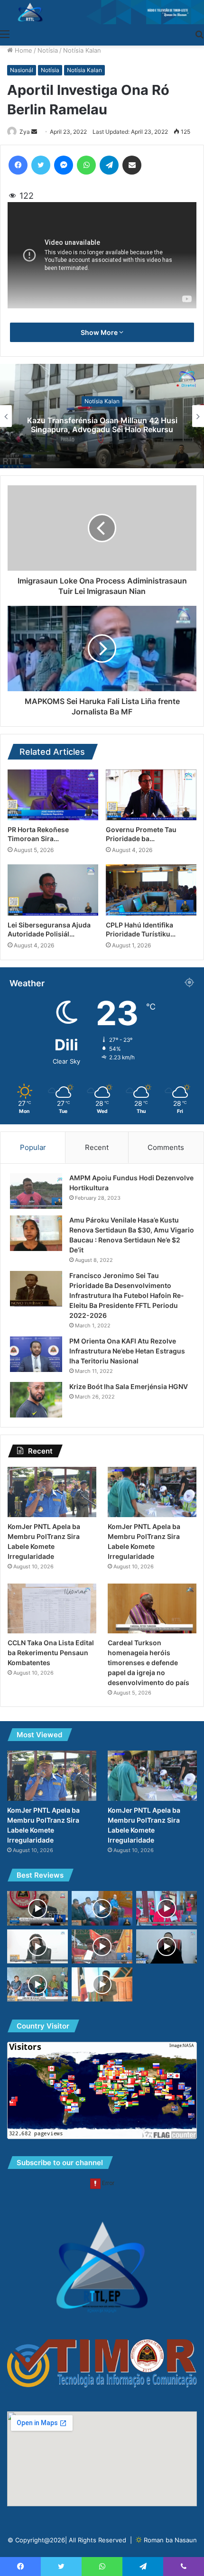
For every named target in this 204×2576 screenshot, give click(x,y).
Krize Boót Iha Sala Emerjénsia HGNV (129, 1386)
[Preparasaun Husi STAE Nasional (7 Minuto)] (167, 1946)
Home (23, 50)
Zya (25, 132)
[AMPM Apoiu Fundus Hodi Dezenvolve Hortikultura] (36, 1191)
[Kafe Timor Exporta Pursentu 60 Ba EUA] (102, 1908)
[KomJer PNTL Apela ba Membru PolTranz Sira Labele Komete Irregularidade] (52, 1492)
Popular (33, 1147)
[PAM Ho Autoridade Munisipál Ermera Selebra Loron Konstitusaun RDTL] (102, 1984)
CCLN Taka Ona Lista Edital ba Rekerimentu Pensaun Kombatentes (51, 1653)
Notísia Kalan (82, 50)
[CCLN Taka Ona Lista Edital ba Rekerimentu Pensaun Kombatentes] (52, 1609)
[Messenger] (64, 165)
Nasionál (22, 70)
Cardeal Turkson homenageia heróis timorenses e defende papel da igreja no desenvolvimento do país (148, 1663)
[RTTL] (102, 12)
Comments (166, 1147)
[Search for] (199, 34)
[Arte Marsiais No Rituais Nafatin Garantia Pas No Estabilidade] (102, 1946)
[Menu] (5, 34)
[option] (102, 416)
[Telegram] (109, 165)
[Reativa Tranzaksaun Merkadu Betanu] (37, 1984)
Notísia (48, 50)
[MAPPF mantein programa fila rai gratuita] (37, 1946)
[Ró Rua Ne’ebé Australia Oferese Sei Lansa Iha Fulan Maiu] (37, 1908)
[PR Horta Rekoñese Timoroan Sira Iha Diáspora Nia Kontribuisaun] (53, 795)
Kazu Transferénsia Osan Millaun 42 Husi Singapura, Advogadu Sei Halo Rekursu (102, 425)
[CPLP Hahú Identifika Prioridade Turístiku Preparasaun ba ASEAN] (151, 890)
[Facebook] (18, 165)
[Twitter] (41, 165)
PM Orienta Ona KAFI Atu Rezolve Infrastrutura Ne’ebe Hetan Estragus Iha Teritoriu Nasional (127, 1351)
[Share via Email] (132, 165)
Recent (97, 1147)
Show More (100, 332)
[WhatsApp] (86, 165)
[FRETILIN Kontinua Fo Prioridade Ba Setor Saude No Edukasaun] (167, 1908)
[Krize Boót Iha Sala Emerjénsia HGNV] (36, 1400)
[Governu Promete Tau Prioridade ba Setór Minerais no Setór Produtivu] (151, 795)
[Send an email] (34, 132)
